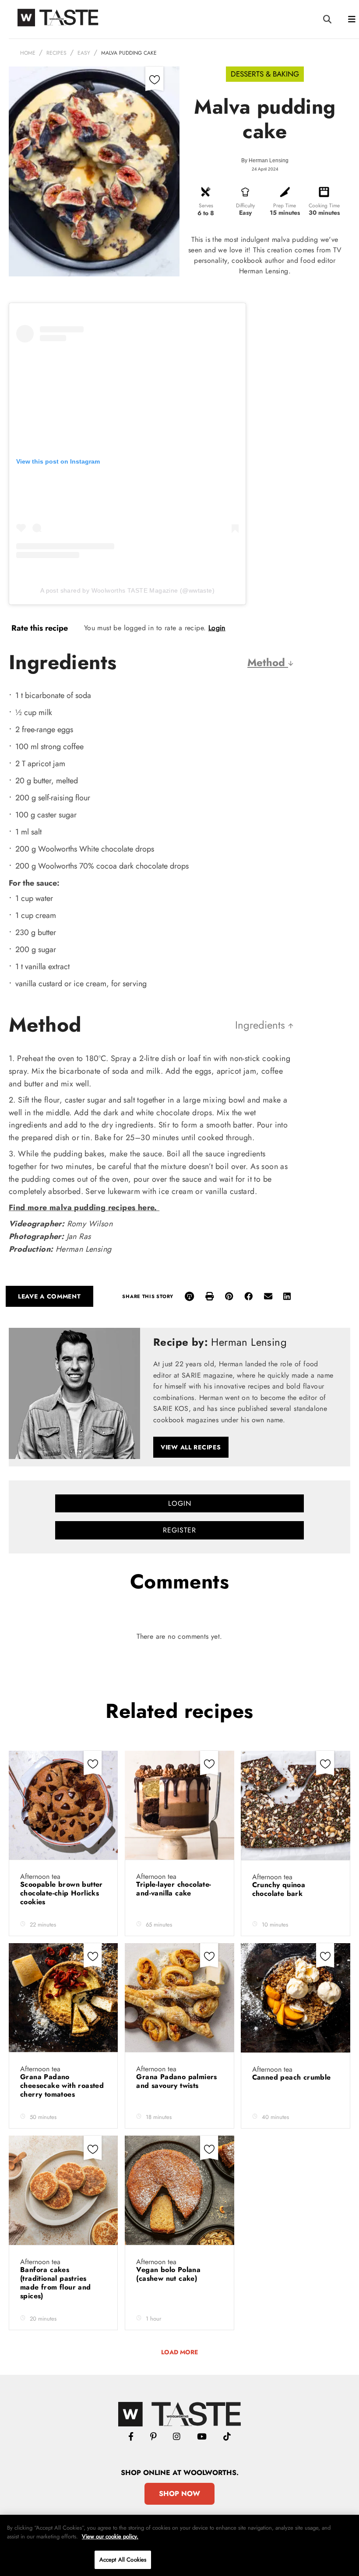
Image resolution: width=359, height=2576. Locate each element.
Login (217, 628)
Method (268, 662)
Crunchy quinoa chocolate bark (279, 1889)
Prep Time (285, 206)
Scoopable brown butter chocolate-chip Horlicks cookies (62, 1893)
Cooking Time (324, 206)
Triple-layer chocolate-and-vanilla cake (174, 1889)
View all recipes (191, 1447)
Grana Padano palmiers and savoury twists (176, 2081)
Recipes (56, 53)
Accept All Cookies (123, 2560)
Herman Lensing (269, 161)
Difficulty (245, 206)
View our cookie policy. (110, 2536)
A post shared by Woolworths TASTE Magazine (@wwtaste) (127, 590)
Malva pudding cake (129, 53)
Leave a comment (49, 1296)
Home (28, 53)
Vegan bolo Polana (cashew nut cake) (168, 2274)
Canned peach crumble (293, 2077)
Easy (84, 53)
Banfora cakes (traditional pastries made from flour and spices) (56, 2283)
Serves (206, 206)
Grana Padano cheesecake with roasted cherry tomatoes (62, 2086)
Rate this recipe (40, 628)
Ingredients (262, 1025)
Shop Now (179, 2494)
